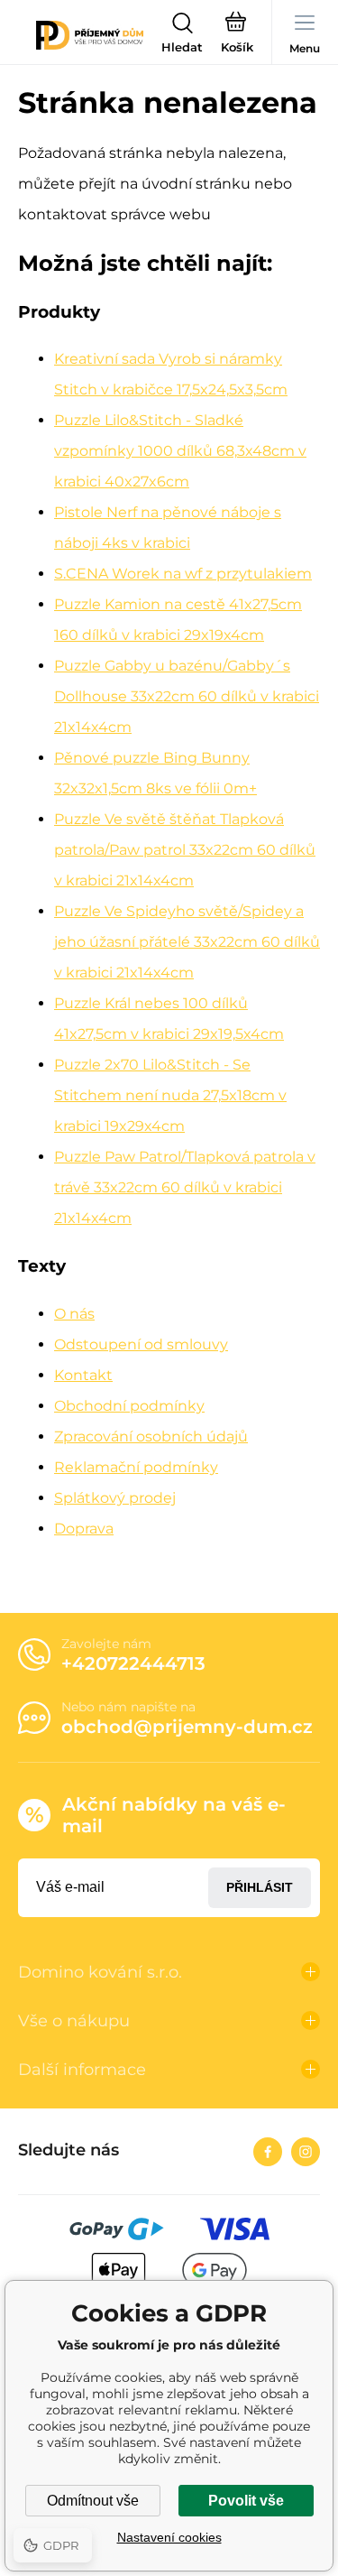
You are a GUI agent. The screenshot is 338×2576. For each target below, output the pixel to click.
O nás (74, 1314)
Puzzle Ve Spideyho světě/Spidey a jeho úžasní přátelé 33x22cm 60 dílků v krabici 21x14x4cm (187, 942)
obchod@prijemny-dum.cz (187, 1727)
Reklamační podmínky (136, 1467)
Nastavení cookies (169, 2537)
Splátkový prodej (115, 1498)
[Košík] (237, 35)
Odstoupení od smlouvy (141, 1344)
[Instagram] (306, 2152)
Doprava (84, 1529)
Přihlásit (260, 1887)
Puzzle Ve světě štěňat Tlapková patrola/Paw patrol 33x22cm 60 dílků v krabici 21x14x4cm (185, 850)
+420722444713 (133, 1663)
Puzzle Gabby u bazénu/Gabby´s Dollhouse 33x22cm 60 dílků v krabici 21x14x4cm (187, 696)
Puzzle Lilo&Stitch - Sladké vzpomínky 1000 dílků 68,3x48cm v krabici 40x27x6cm (180, 451)
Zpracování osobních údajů (151, 1436)
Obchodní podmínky (129, 1406)
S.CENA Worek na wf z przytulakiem (183, 574)
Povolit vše (246, 2501)
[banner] (90, 35)
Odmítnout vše (93, 2501)
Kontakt (83, 1375)
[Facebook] (268, 2152)
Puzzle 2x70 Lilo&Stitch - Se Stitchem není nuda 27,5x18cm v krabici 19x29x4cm (170, 1095)
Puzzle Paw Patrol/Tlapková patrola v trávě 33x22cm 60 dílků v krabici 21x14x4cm (185, 1187)
